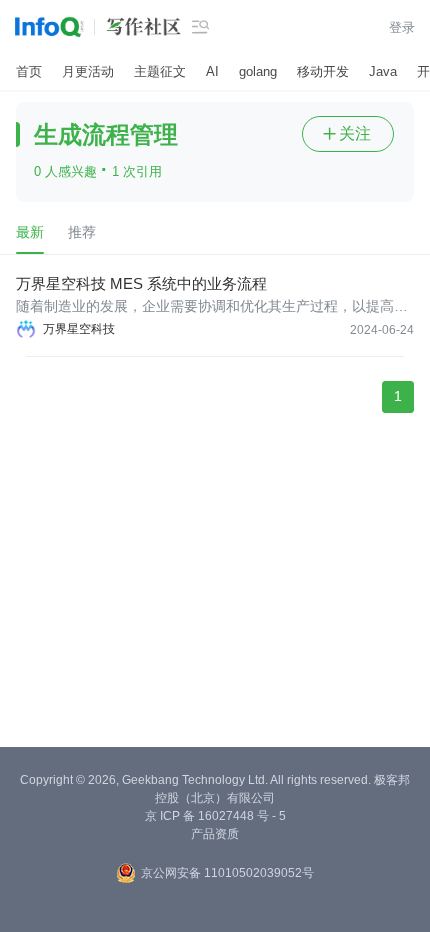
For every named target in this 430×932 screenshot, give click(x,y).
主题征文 (160, 71)
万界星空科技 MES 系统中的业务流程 (141, 283)
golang (258, 71)
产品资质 (215, 834)
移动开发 (323, 71)
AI (212, 71)
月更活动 (88, 71)
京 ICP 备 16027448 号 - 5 (215, 816)
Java (383, 71)
